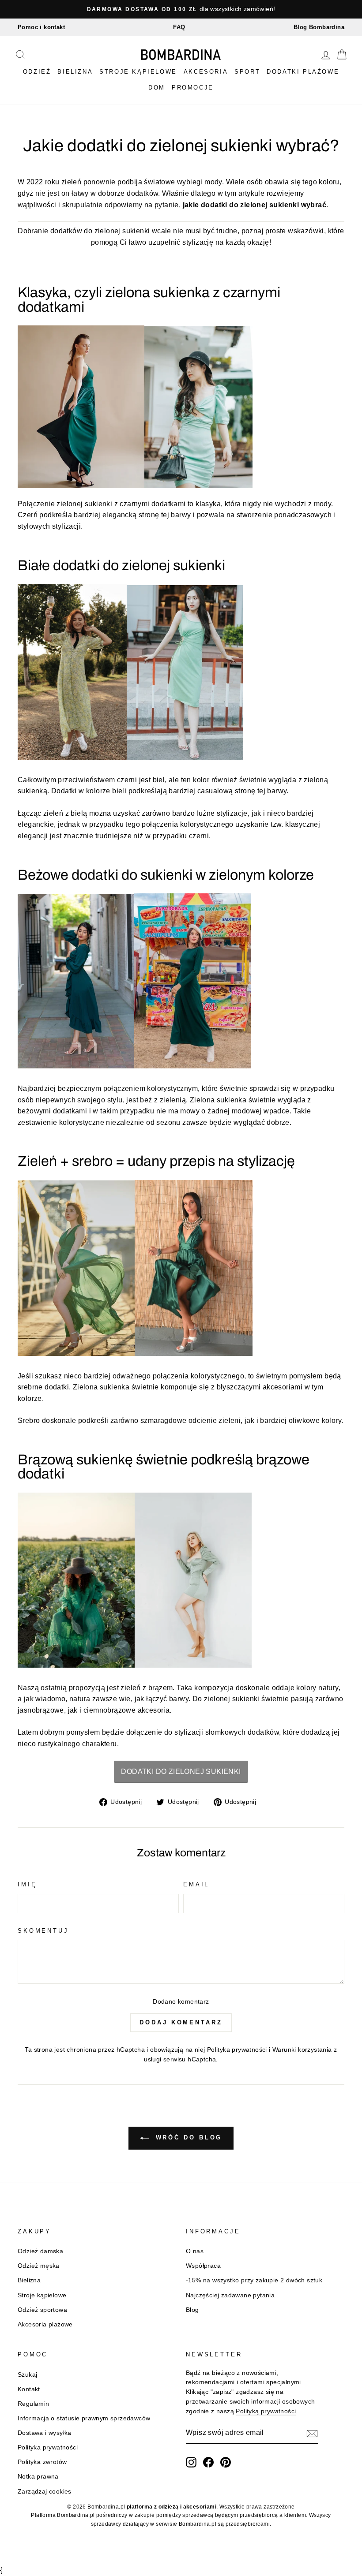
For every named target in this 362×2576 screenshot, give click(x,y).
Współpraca (203, 2266)
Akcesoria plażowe (45, 2324)
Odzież (37, 72)
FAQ (179, 27)
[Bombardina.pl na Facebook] (208, 2462)
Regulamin (34, 2404)
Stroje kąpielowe (138, 72)
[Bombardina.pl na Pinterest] (226, 2462)
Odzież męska (39, 2266)
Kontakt (29, 2389)
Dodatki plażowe (303, 72)
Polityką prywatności (266, 2411)
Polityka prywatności (237, 2050)
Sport (247, 72)
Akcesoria (206, 72)
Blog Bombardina (319, 27)
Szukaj (27, 2375)
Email (196, 1884)
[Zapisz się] (312, 2433)
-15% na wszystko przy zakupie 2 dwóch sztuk (254, 2280)
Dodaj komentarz (181, 2022)
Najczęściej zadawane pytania (230, 2295)
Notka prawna (38, 2477)
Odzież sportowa (42, 2310)
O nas (195, 2251)
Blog (192, 2310)
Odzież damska (40, 2251)
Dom (157, 88)
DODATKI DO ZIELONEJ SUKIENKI (181, 1771)
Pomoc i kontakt (41, 27)
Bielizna (75, 72)
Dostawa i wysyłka (45, 2433)
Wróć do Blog (187, 2137)
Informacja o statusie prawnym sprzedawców (84, 2418)
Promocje (193, 88)
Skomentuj (43, 1931)
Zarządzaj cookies (45, 2492)
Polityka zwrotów (42, 2462)
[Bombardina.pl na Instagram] (191, 2462)
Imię (27, 1884)
